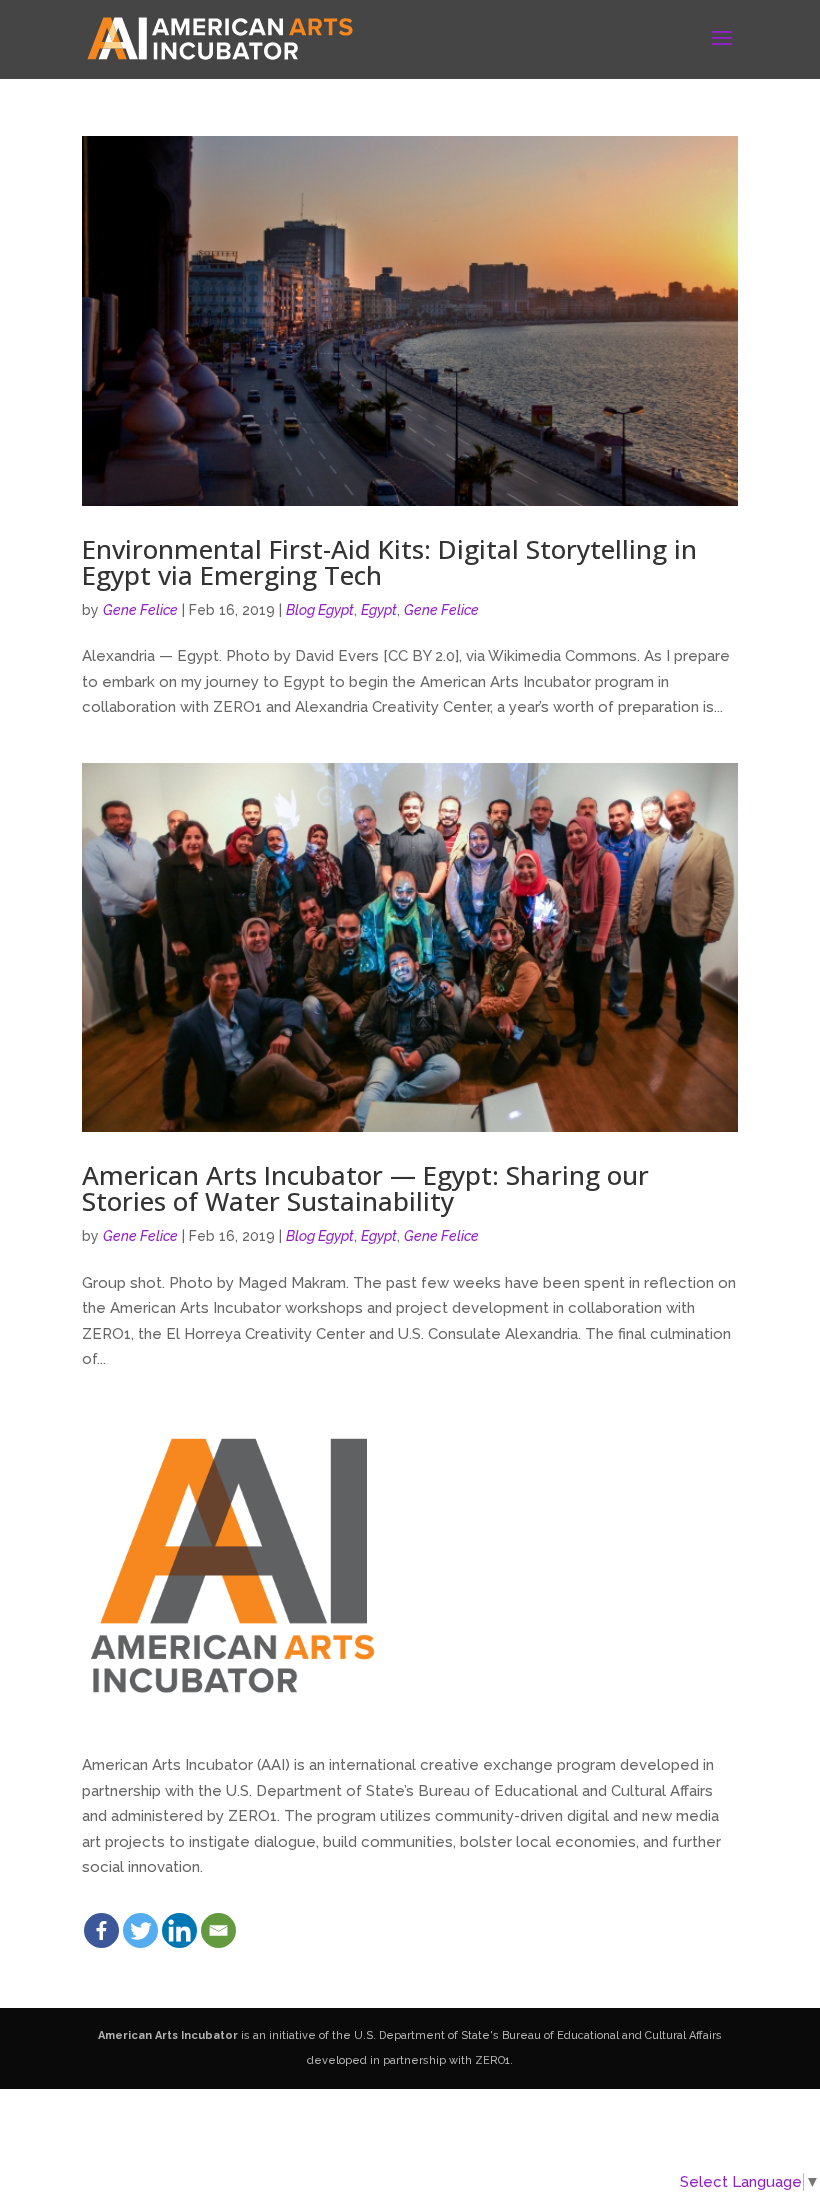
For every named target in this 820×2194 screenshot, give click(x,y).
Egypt (379, 610)
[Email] (218, 1930)
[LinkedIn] (179, 1930)
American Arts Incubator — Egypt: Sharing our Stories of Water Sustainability (365, 1188)
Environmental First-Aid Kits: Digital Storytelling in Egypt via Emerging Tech (389, 562)
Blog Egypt (320, 610)
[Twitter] (140, 1930)
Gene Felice (140, 610)
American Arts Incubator (168, 2035)
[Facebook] (101, 1930)
